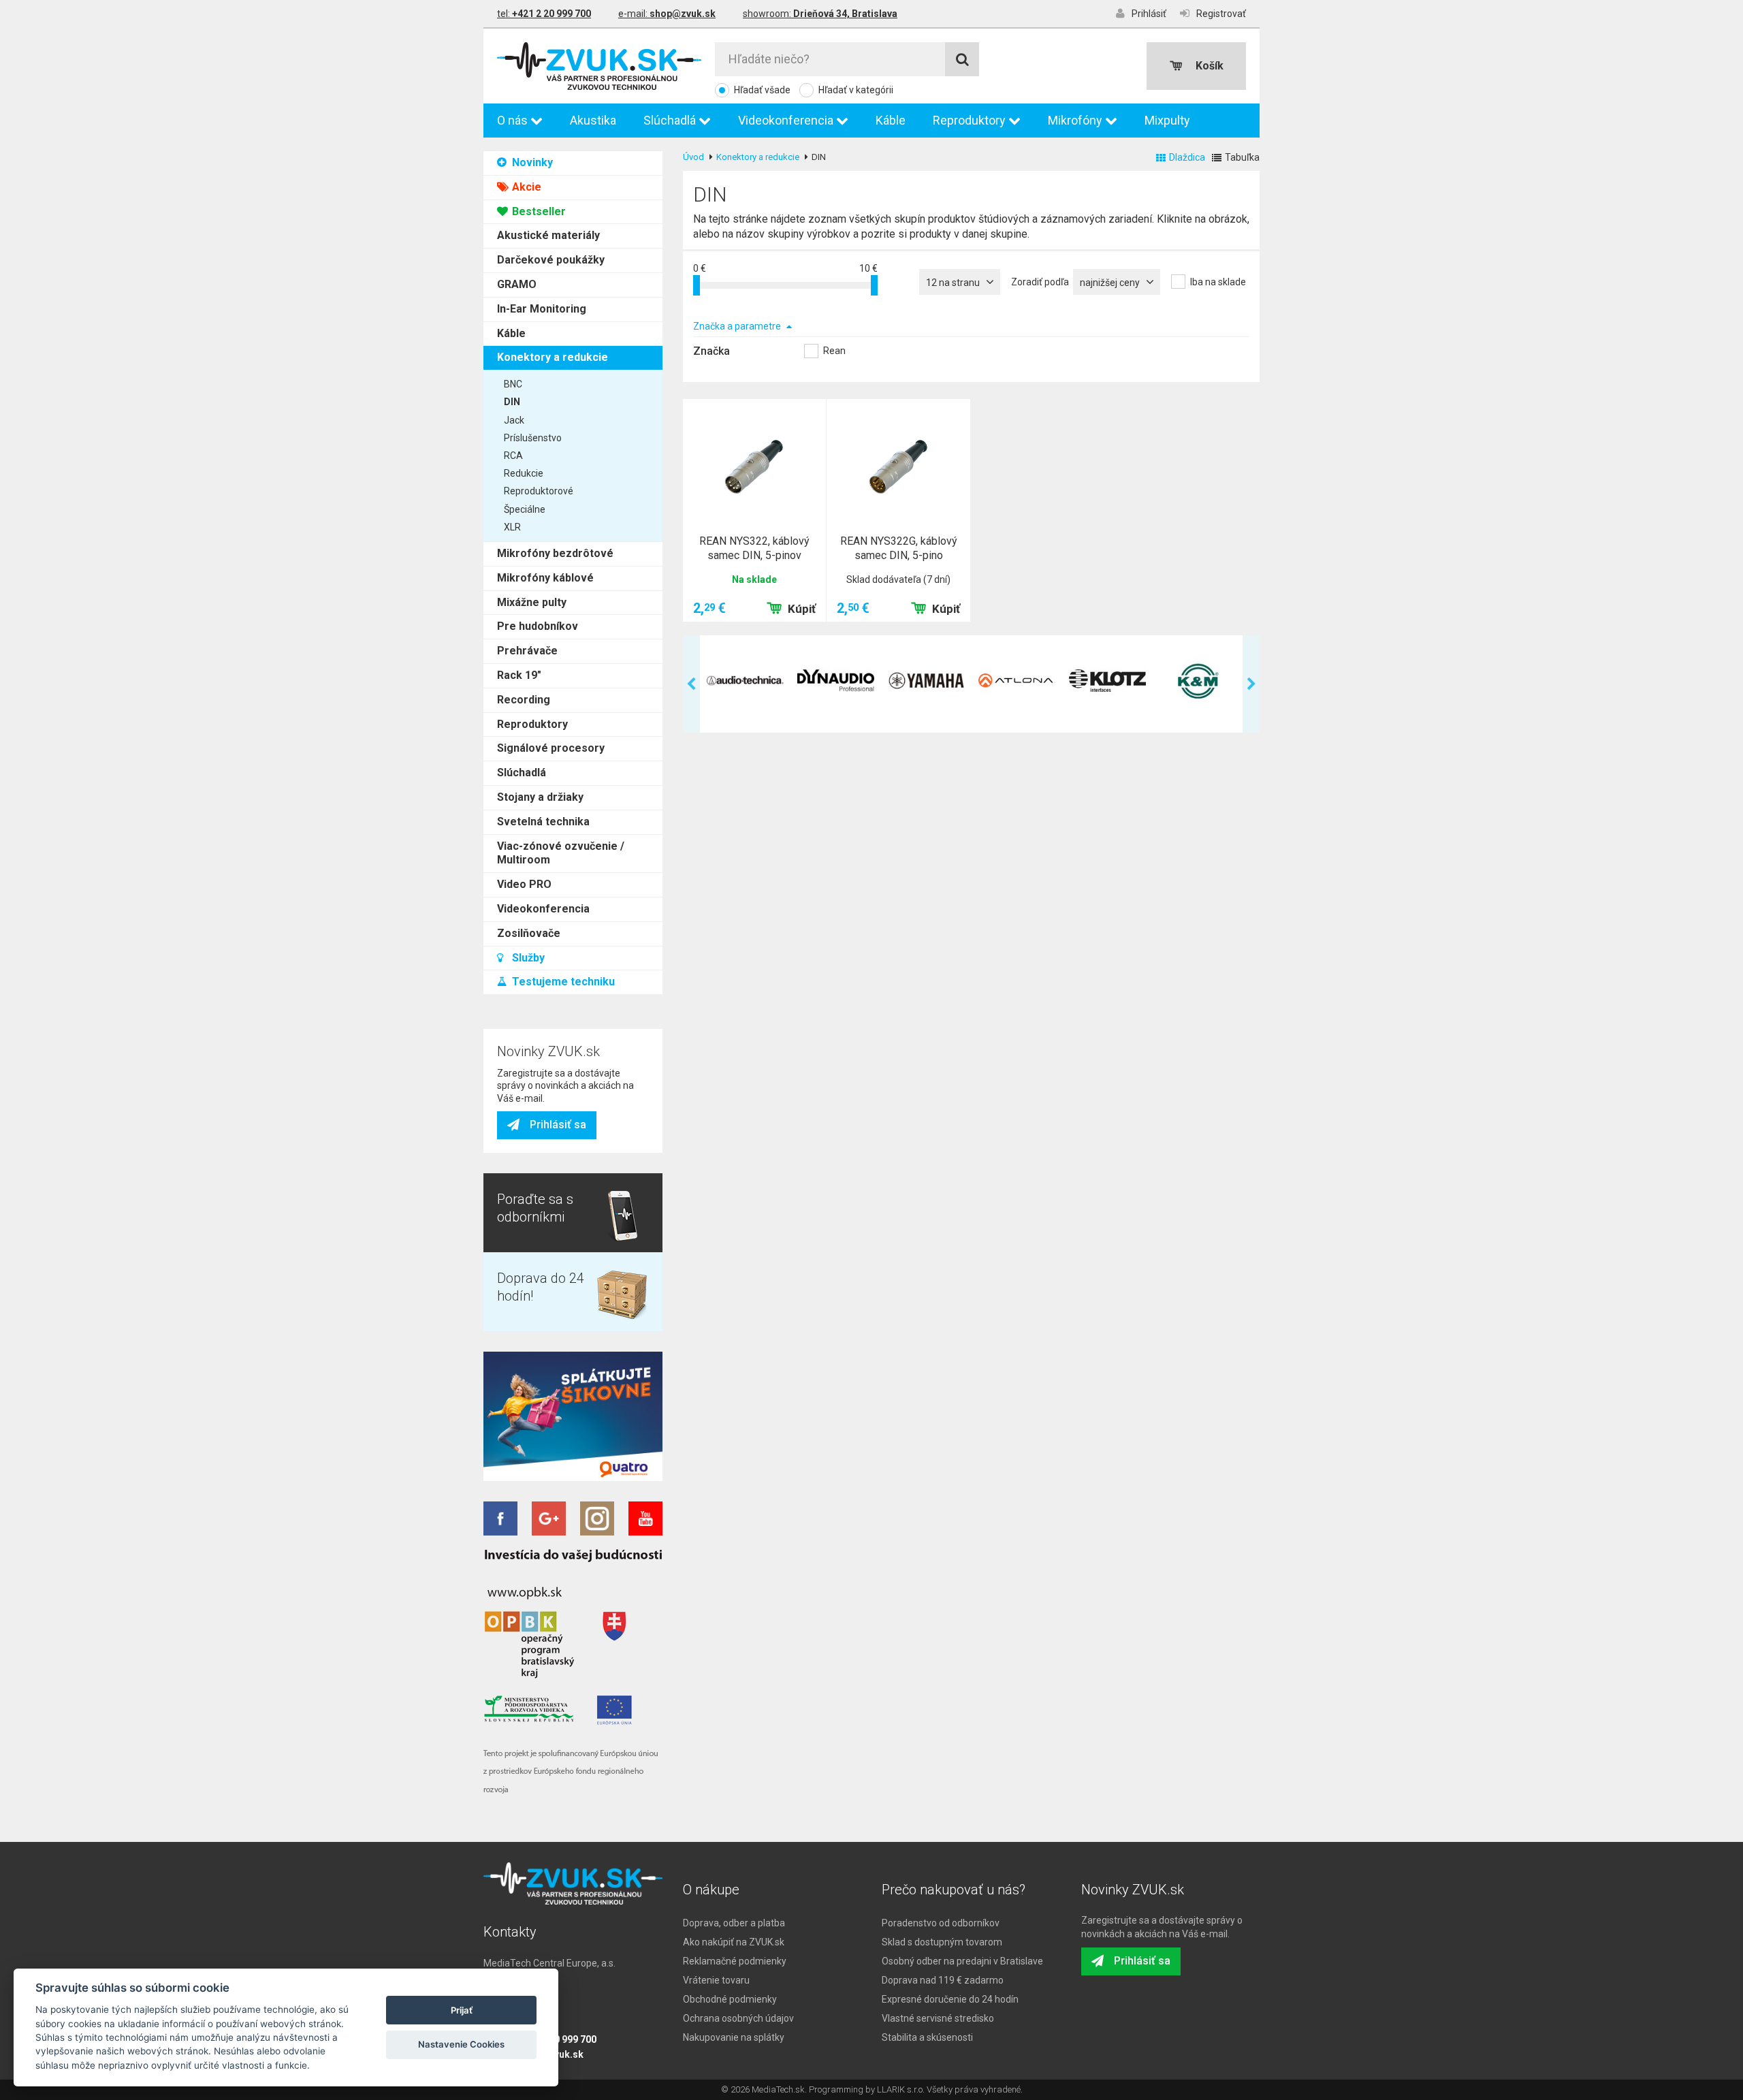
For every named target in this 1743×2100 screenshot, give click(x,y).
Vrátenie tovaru (716, 1980)
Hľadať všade (762, 90)
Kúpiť (802, 609)
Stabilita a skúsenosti (927, 2037)
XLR (512, 527)
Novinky (531, 162)
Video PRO (524, 884)
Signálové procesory (551, 748)
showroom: (820, 14)
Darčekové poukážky (551, 260)
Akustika (593, 120)
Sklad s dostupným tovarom (942, 1942)
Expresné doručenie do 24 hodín (950, 1999)
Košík (1210, 66)
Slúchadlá (671, 120)
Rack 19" (519, 675)
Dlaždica (1187, 157)
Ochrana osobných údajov (738, 2018)
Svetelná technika (543, 822)
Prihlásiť (1149, 14)
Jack (514, 420)
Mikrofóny (1076, 120)
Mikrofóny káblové (545, 578)
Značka (711, 351)
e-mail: (667, 14)
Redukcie (524, 473)
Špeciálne (525, 509)
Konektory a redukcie (553, 357)
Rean (834, 351)
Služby (527, 958)
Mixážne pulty (532, 602)
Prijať (462, 2010)
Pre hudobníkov (538, 626)
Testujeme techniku (562, 982)
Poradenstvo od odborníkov (941, 1923)
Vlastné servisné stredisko (938, 2018)
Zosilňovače (529, 933)
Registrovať (1221, 14)
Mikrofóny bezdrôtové (555, 553)
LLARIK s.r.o (900, 2089)
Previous (691, 684)
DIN (512, 402)
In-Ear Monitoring (542, 309)
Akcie (525, 187)
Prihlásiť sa (558, 1125)
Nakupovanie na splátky (734, 2037)
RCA (513, 456)
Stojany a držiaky (540, 797)
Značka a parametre (738, 326)
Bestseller (538, 211)
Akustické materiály (548, 235)
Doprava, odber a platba (734, 1923)
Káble (891, 120)
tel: (544, 14)
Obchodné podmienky (730, 1999)
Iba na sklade (1218, 282)
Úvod (693, 157)
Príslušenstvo (533, 438)
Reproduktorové (539, 491)
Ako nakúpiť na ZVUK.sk (734, 1942)
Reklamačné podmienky (735, 1961)
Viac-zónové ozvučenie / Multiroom (561, 853)
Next (1251, 684)
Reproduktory (971, 120)
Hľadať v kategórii (856, 90)
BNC (513, 384)
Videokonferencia (787, 120)
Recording (524, 700)
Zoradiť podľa (1040, 282)
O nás (514, 120)
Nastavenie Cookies (461, 2044)
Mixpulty (1167, 120)
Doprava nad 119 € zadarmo (943, 1980)
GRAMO (517, 284)
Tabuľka (1242, 157)
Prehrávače (527, 651)
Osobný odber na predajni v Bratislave (962, 1961)
